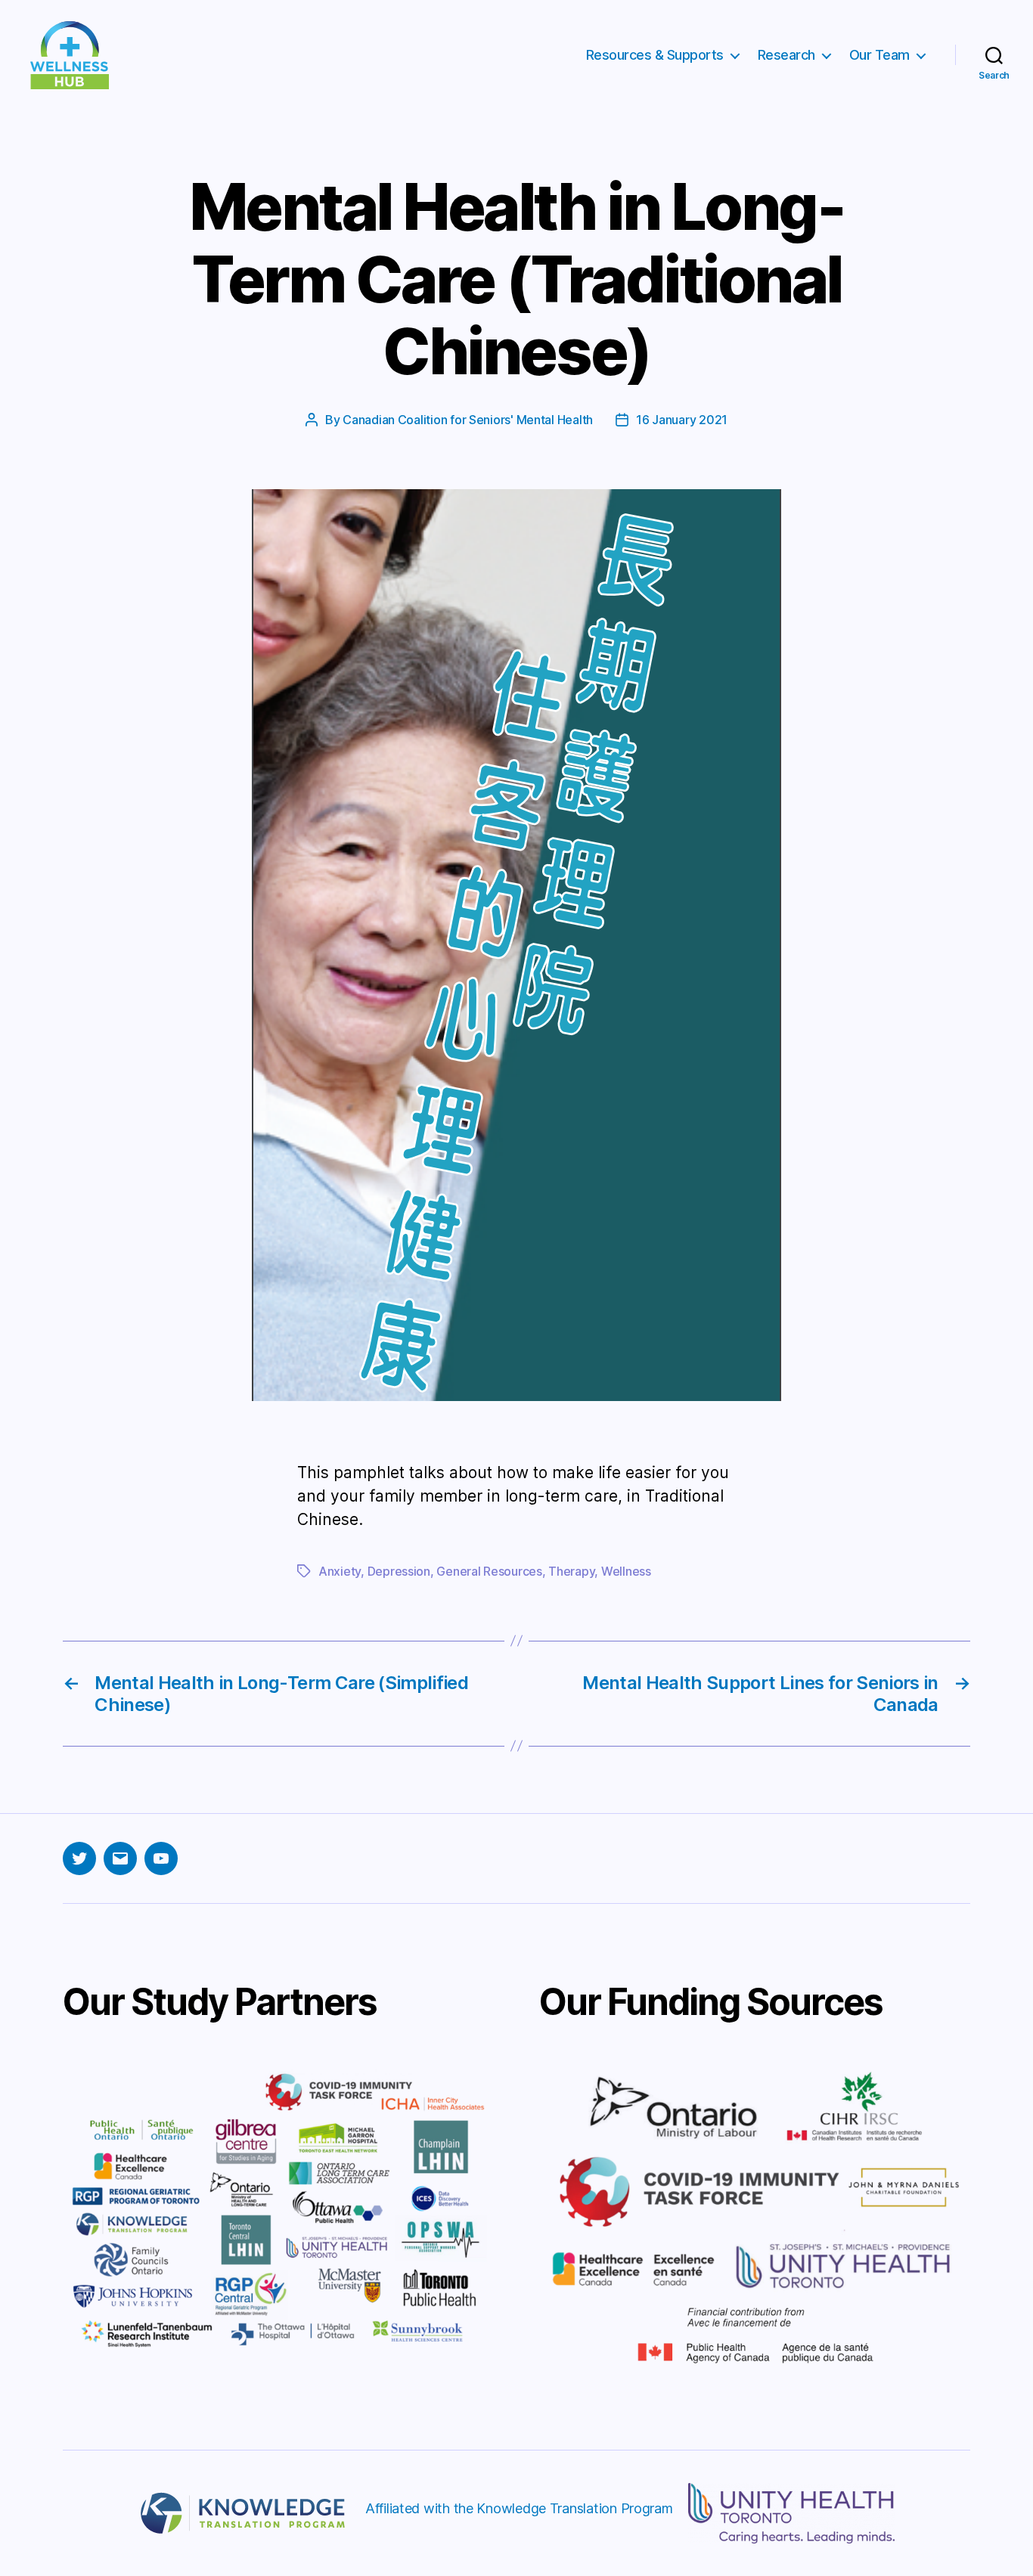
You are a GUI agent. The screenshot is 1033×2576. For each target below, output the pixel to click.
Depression (399, 1571)
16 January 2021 (682, 420)
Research (786, 55)
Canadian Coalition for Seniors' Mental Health (468, 420)
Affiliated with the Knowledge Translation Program (519, 2508)
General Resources (489, 1571)
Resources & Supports (655, 55)
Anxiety (340, 1571)
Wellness (626, 1571)
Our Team (879, 55)
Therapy (571, 1571)
